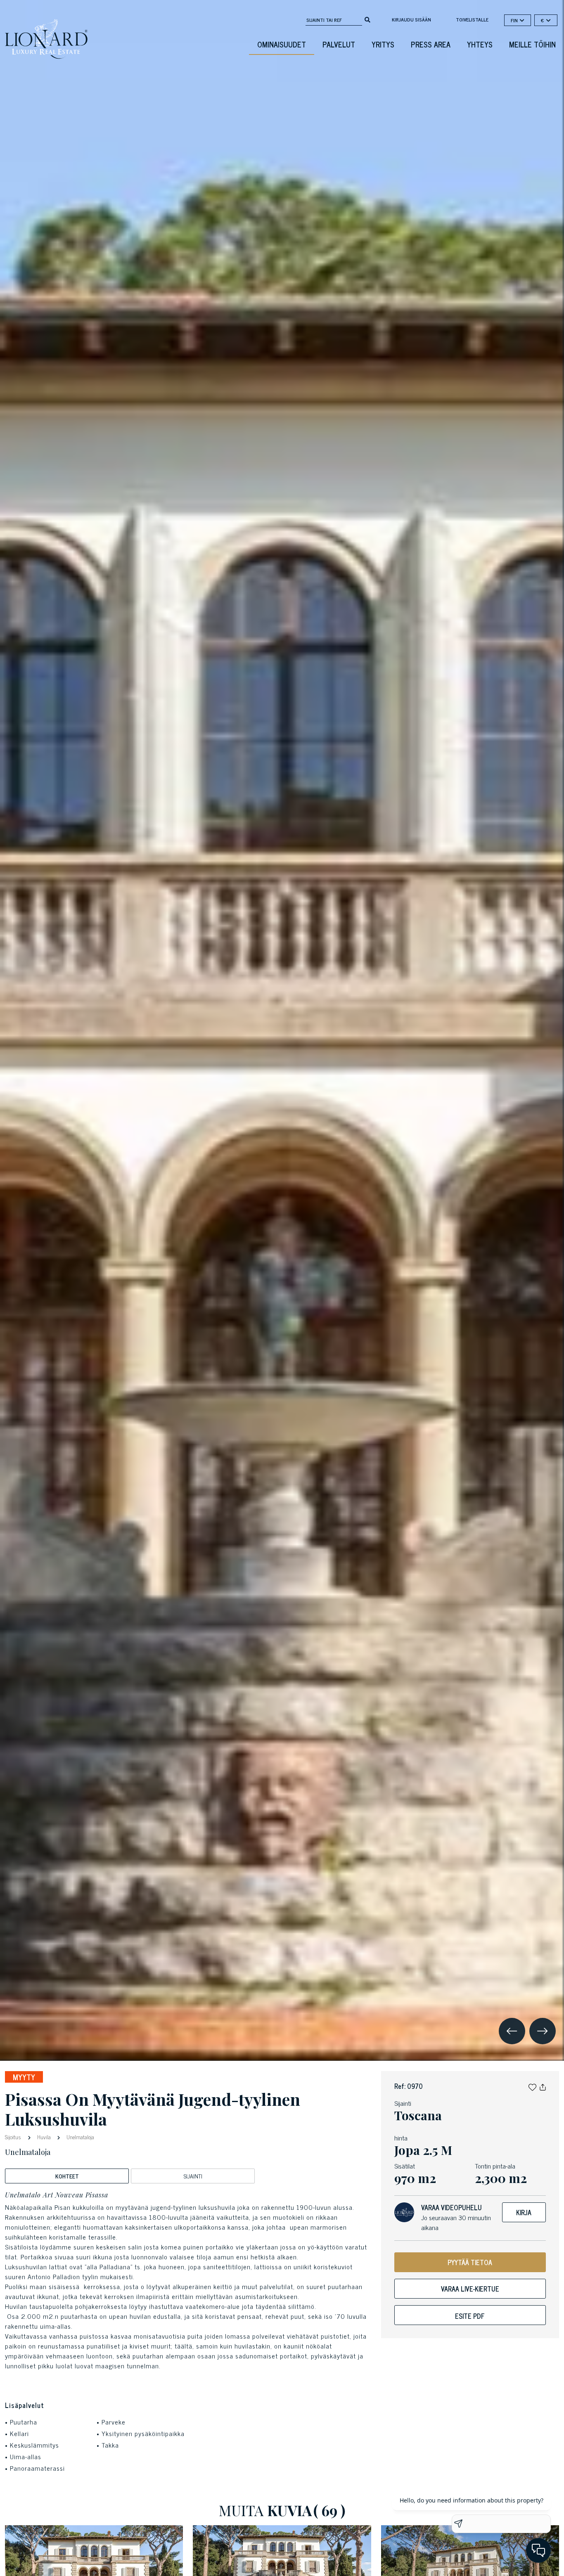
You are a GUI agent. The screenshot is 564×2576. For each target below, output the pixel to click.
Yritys (383, 44)
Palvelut (339, 44)
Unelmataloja (80, 2137)
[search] (367, 19)
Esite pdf (470, 2316)
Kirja (524, 2212)
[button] (532, 2086)
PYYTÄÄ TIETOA (470, 2262)
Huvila (44, 2137)
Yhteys (480, 44)
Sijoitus (14, 2137)
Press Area (431, 44)
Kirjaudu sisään (411, 19)
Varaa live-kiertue (470, 2289)
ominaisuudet (282, 44)
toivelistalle (472, 19)
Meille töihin (532, 44)
